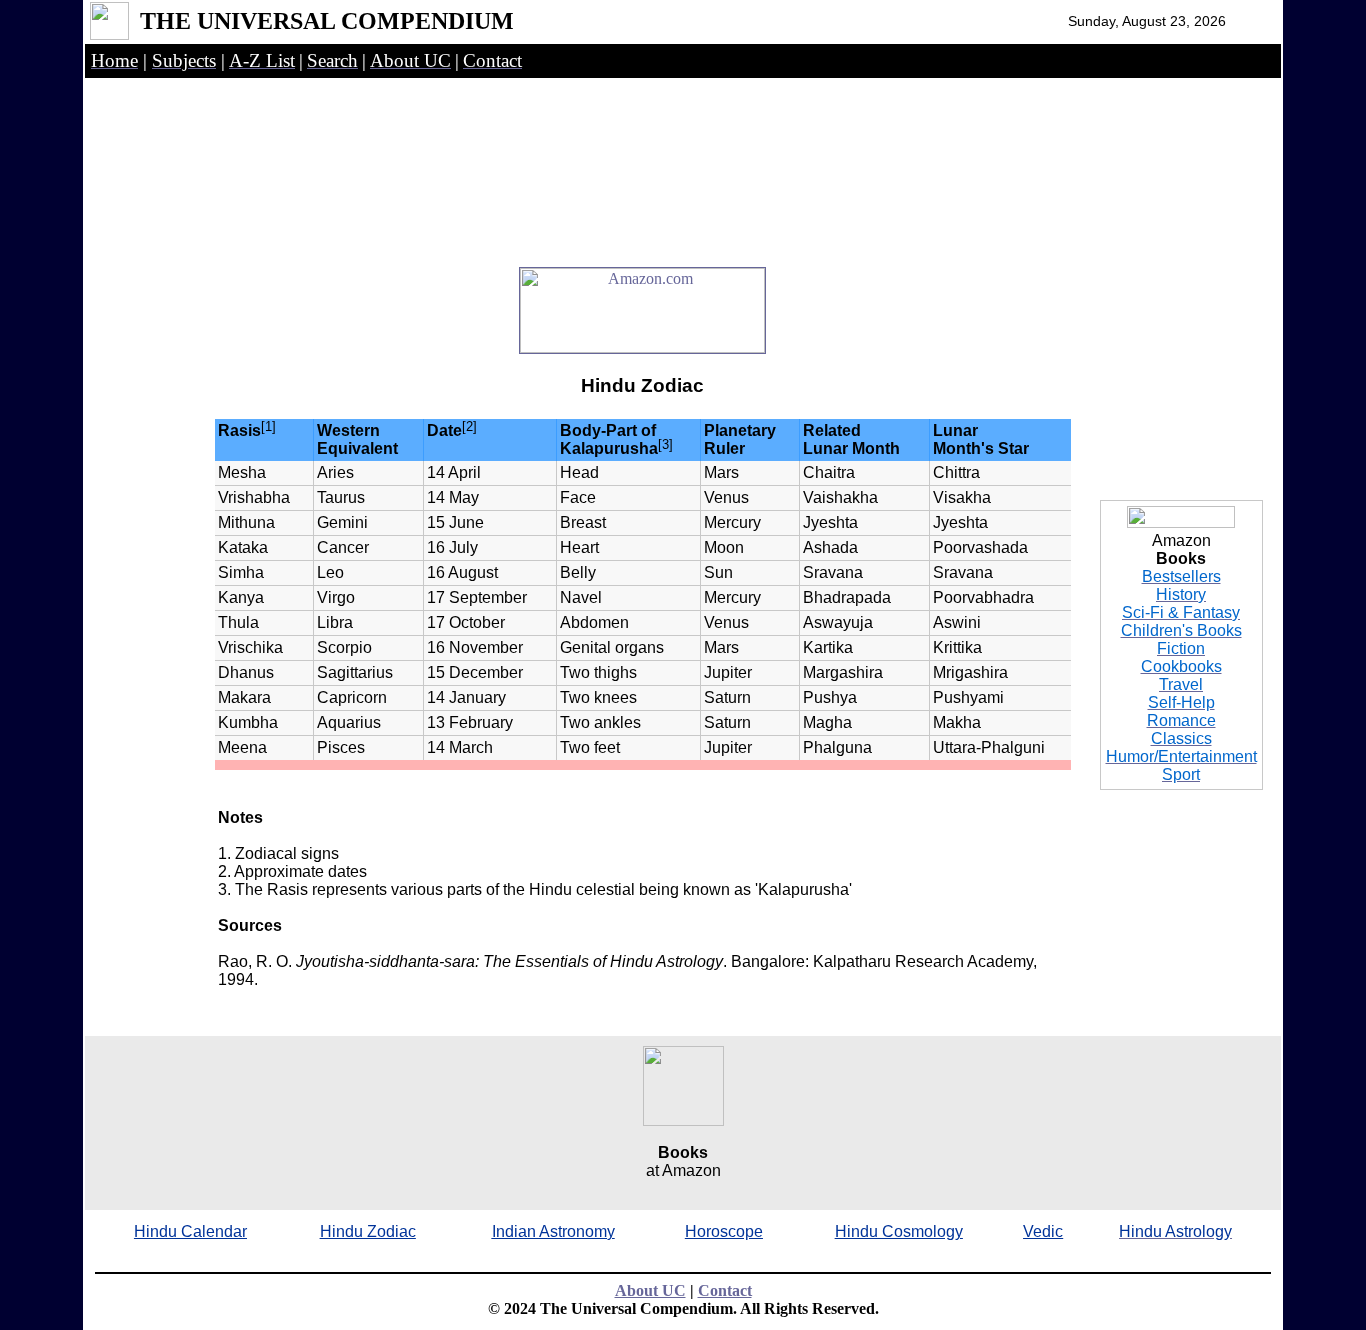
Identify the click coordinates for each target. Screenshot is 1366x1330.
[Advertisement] (643, 152)
